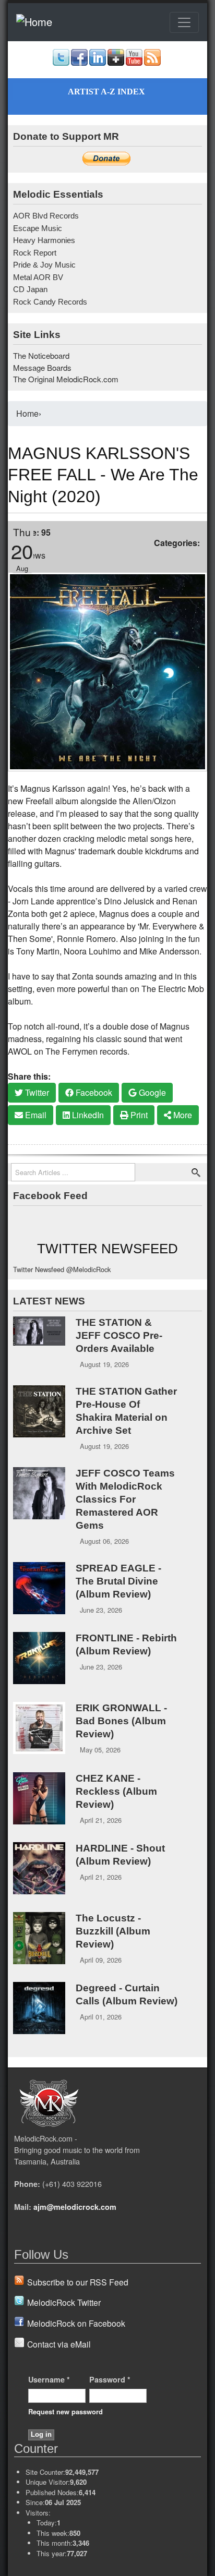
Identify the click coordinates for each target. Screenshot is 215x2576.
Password (110, 2379)
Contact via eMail (59, 2344)
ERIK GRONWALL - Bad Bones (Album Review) (121, 1721)
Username (49, 2379)
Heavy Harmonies (44, 240)
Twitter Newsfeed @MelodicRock (62, 1269)
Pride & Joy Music (44, 265)
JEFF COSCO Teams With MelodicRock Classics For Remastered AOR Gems (125, 1499)
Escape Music (38, 228)
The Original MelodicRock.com (66, 379)
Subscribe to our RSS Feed (78, 2282)
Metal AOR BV (38, 277)
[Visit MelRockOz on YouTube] (134, 63)
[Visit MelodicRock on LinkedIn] (98, 63)
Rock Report (35, 253)
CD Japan (30, 289)
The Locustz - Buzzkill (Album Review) (113, 1931)
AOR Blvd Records (46, 216)
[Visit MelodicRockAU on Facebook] (79, 63)
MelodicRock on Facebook (76, 2323)
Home (27, 413)
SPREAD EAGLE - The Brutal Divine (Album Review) (118, 1581)
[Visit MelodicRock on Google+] (116, 63)
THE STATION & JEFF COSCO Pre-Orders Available (119, 1335)
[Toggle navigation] (184, 22)
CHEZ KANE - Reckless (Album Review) (116, 1791)
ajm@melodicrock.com (75, 2207)
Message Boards (42, 367)
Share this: (29, 1076)
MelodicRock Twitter (64, 2302)
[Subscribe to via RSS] (152, 63)
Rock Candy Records (50, 302)
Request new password (65, 2411)
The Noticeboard (41, 355)
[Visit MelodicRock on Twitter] (61, 63)
